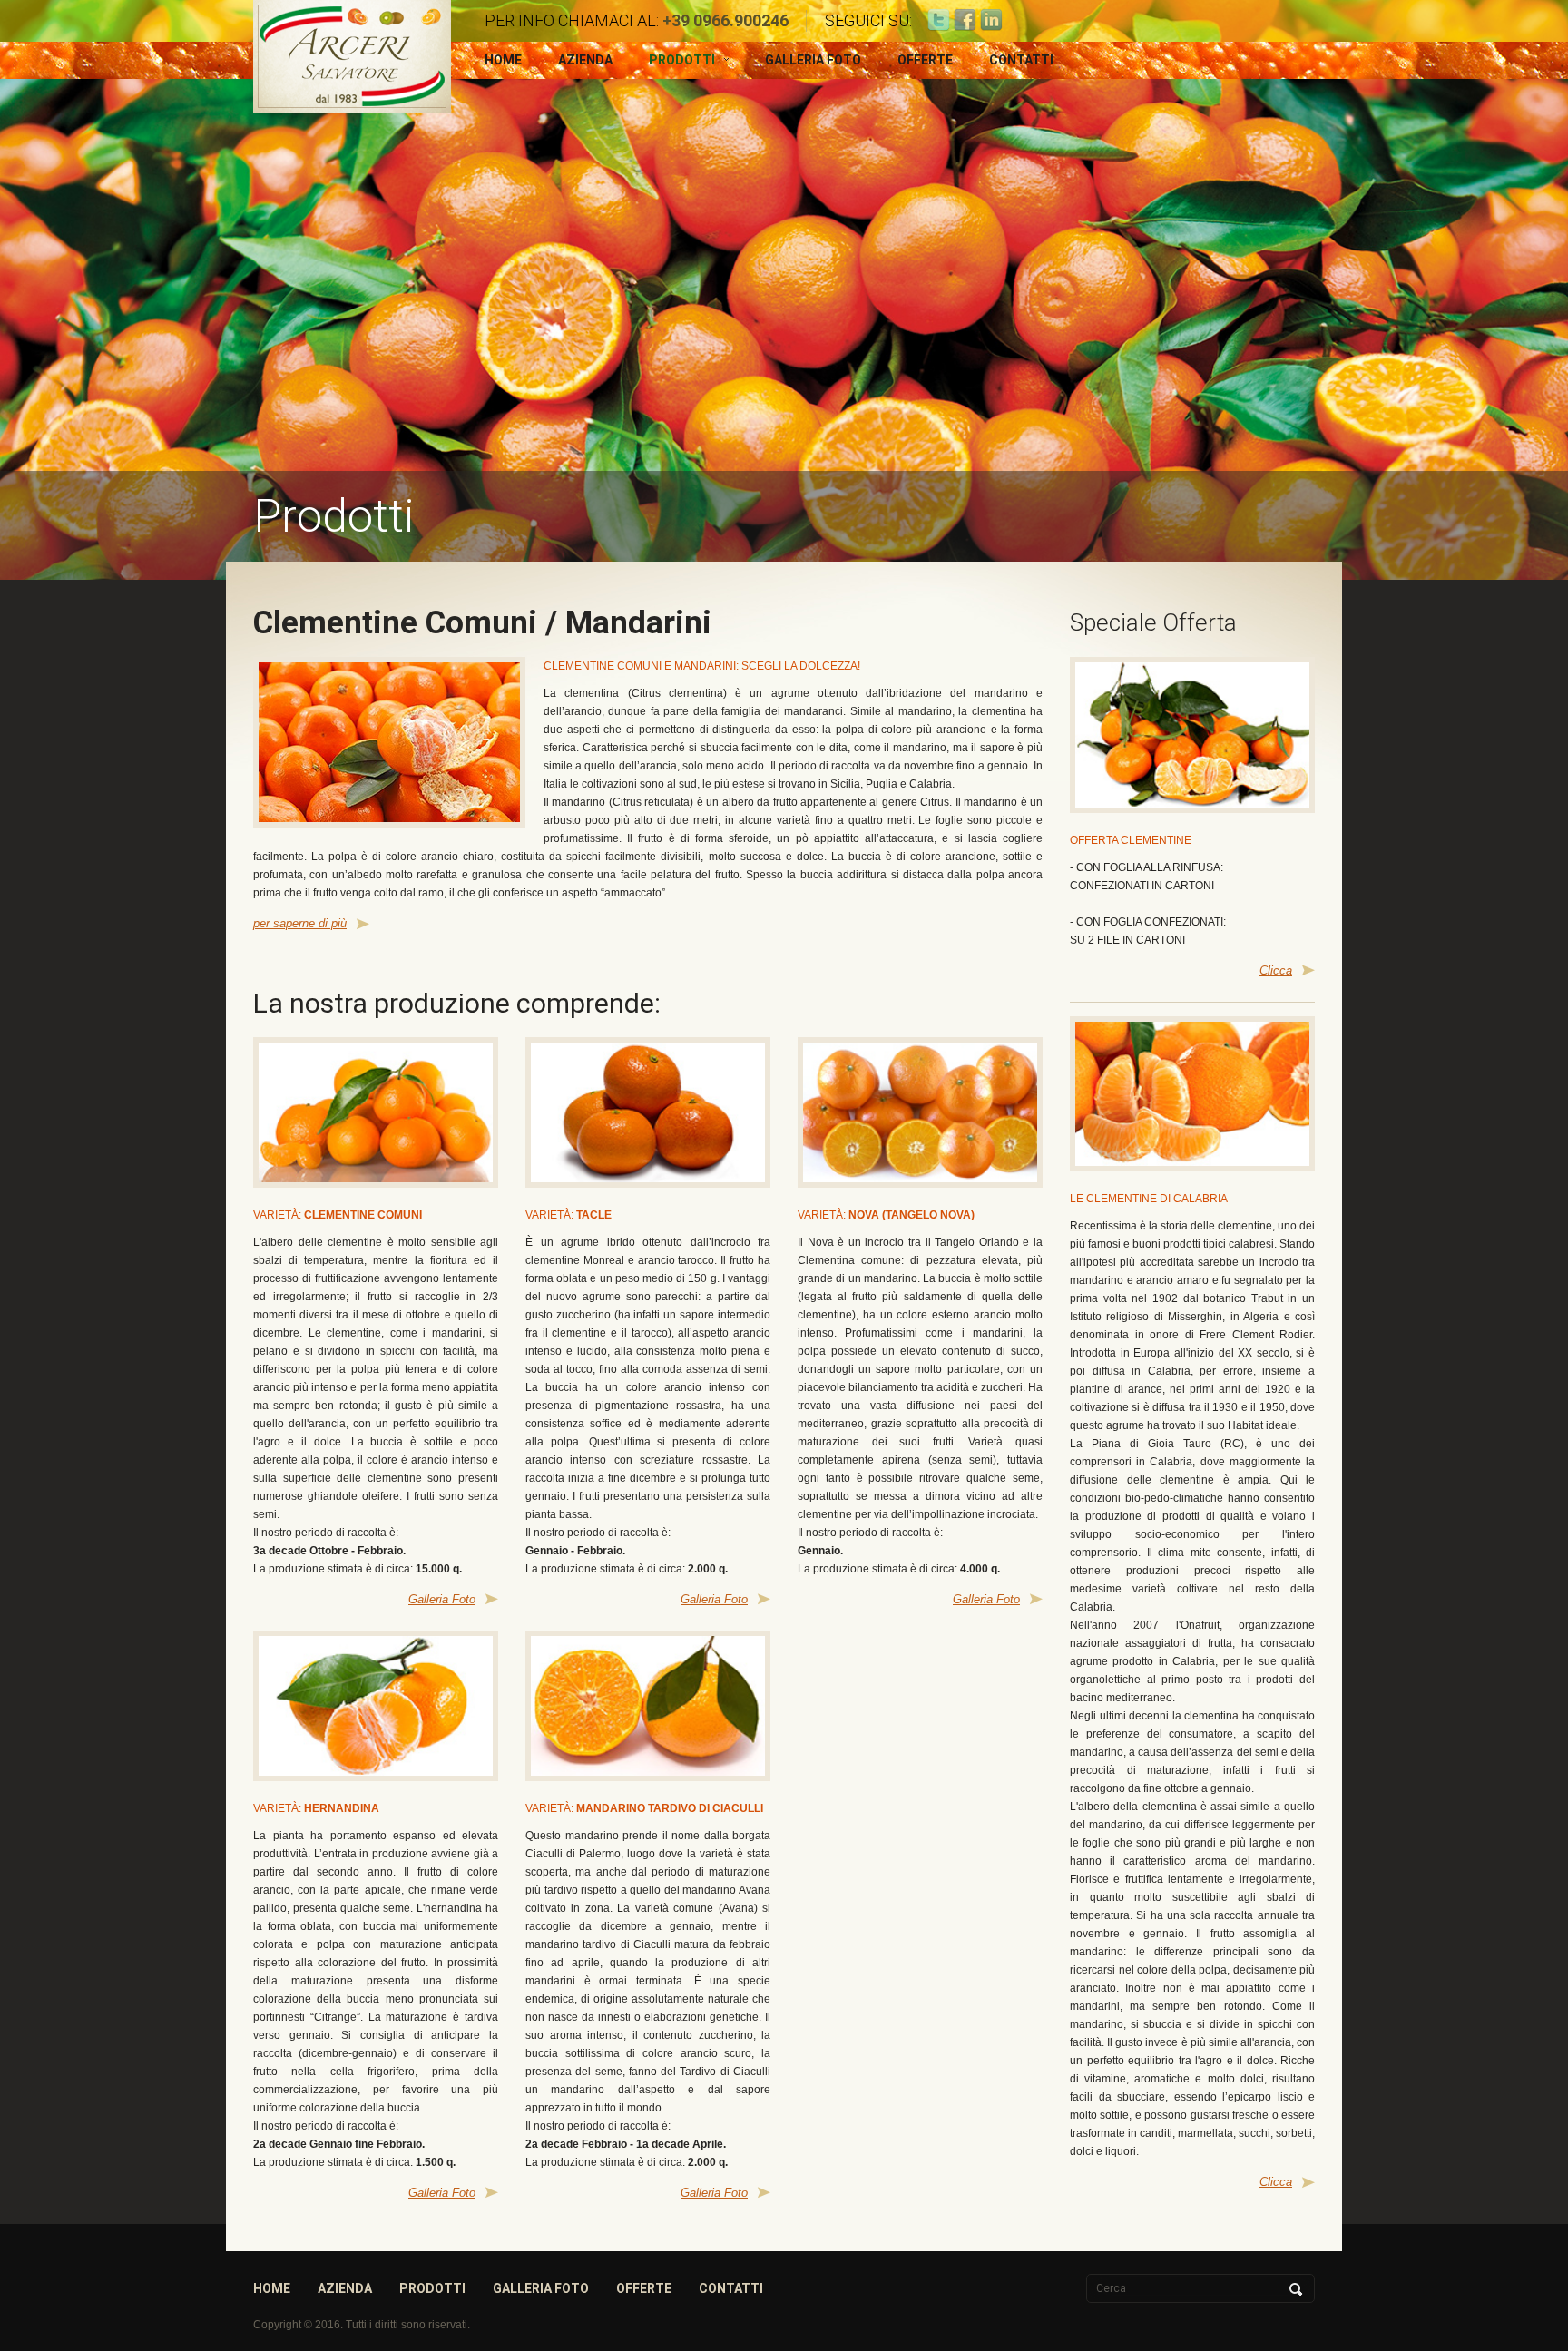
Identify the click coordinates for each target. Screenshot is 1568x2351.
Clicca (1276, 970)
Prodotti (682, 60)
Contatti (1021, 60)
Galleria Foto (813, 60)
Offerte (925, 60)
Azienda (585, 60)
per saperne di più (300, 923)
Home (503, 60)
